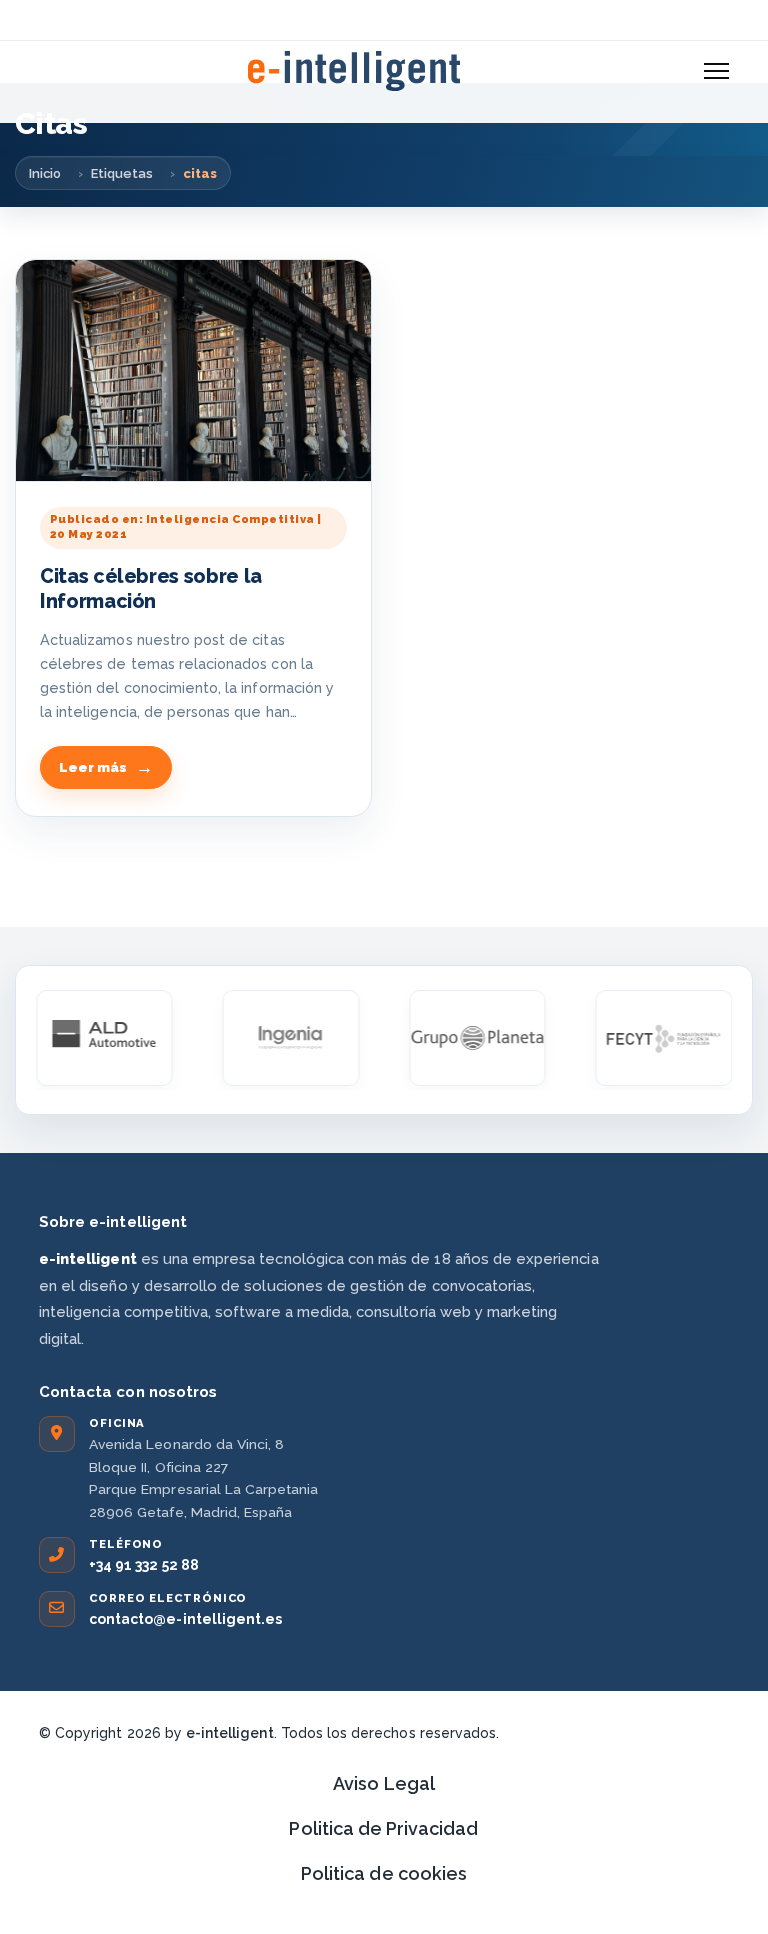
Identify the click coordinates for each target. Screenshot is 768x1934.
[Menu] (716, 71)
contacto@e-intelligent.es (185, 1619)
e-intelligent (230, 1733)
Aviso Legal (384, 1783)
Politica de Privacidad (383, 1828)
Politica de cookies (384, 1873)
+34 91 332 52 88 (144, 1565)
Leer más (93, 767)
